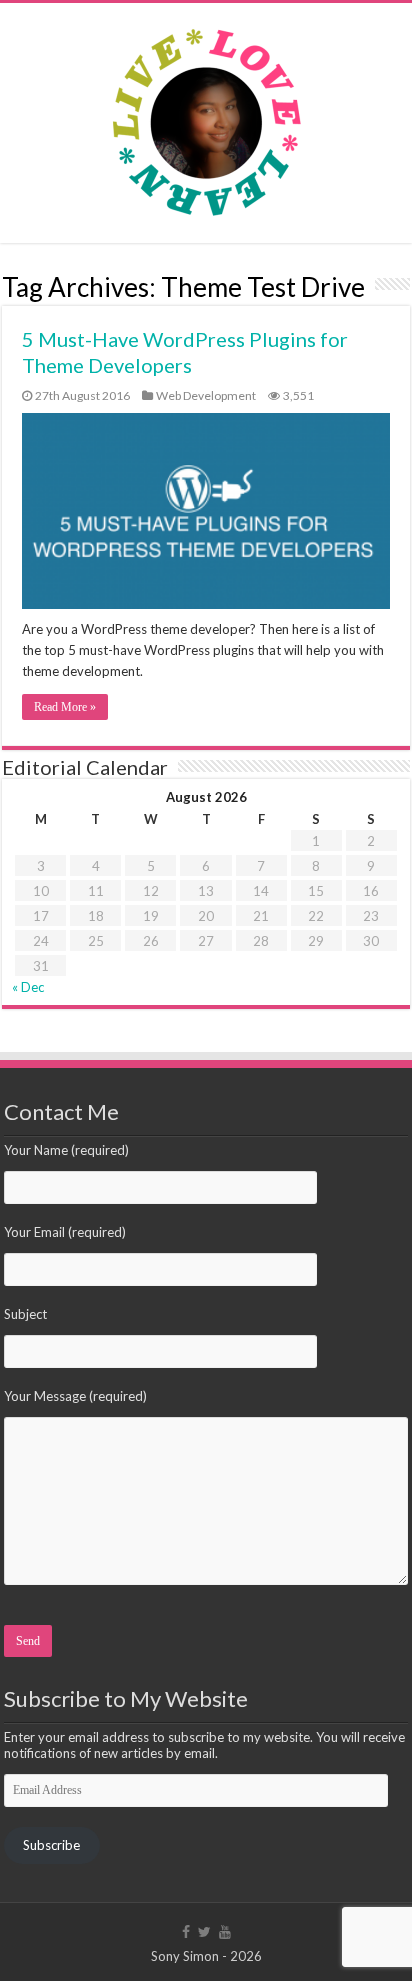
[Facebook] (186, 1932)
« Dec (28, 987)
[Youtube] (225, 1932)
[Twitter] (204, 1932)
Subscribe (51, 1845)
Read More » (65, 707)
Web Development (206, 395)
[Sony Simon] (206, 117)
